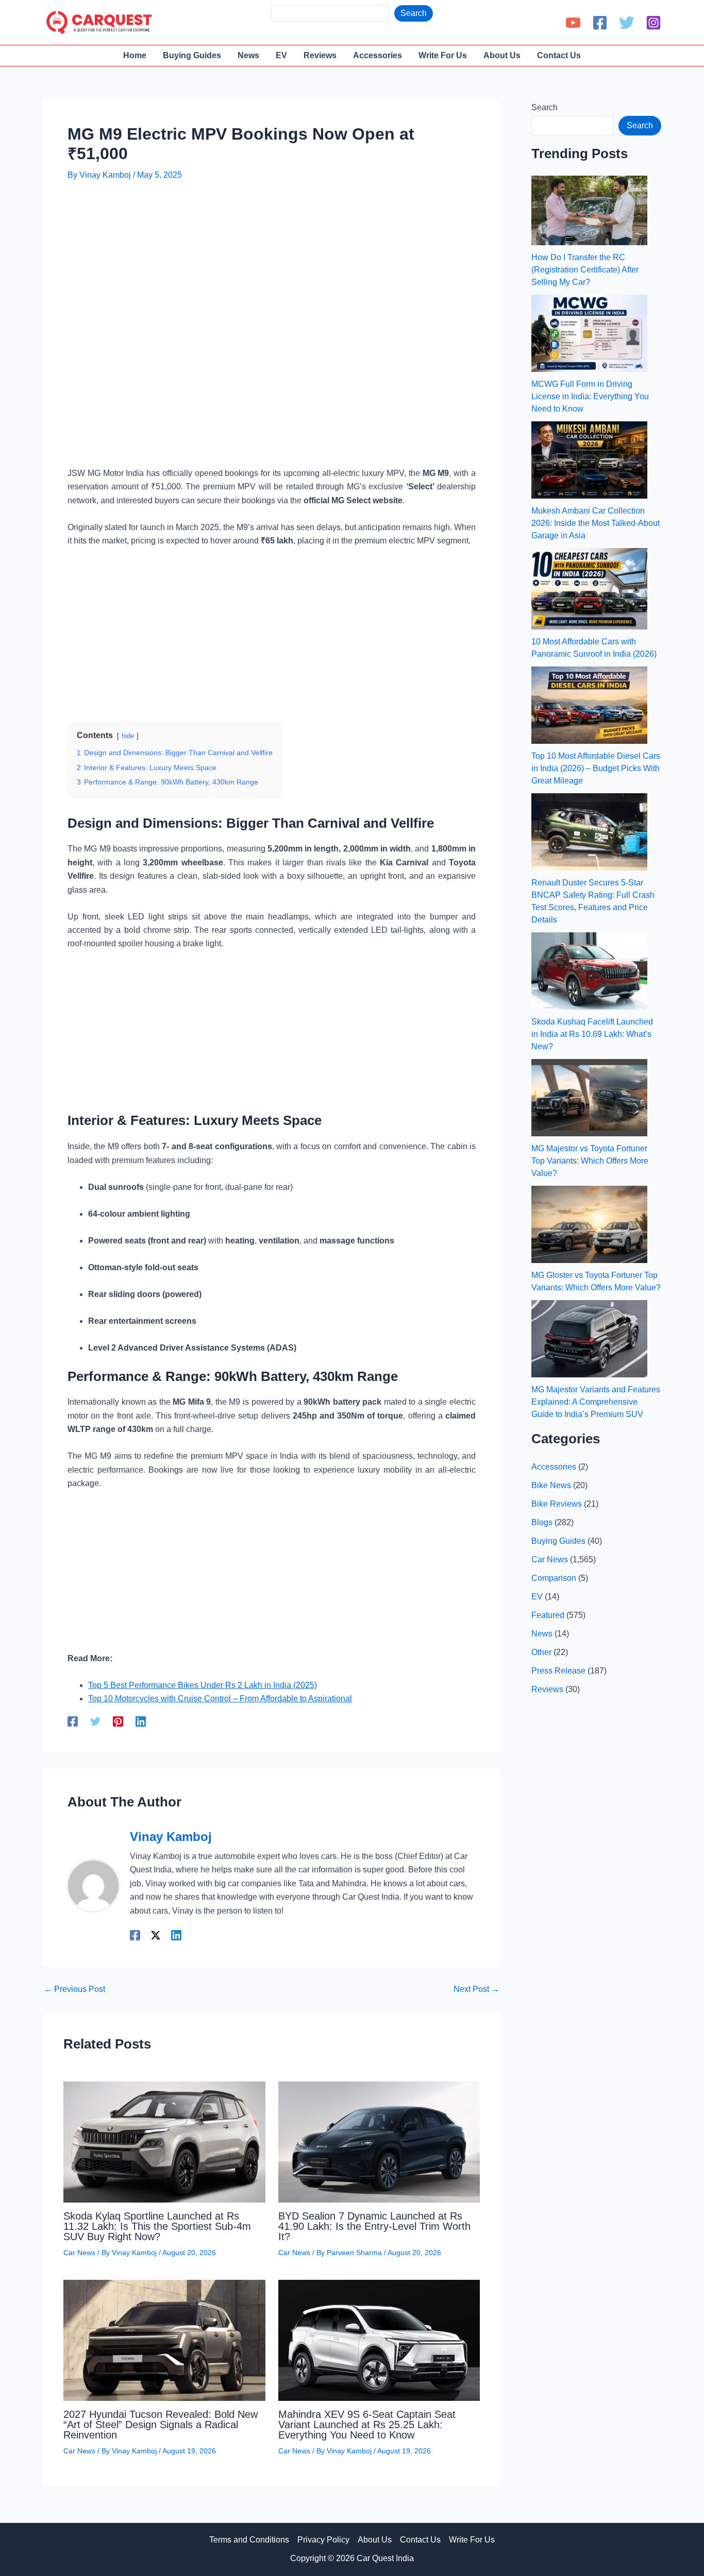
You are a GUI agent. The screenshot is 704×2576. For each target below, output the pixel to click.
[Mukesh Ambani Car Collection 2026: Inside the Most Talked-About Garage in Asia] (589, 460)
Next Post (476, 1989)
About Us (375, 2540)
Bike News (551, 1485)
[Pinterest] (118, 1721)
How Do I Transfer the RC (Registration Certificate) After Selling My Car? (585, 270)
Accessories (554, 1467)
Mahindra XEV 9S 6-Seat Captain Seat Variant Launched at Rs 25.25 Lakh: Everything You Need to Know (367, 2425)
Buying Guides (558, 1541)
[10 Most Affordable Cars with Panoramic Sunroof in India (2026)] (589, 589)
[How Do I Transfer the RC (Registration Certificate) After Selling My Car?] (589, 210)
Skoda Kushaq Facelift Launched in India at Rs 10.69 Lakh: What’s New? (592, 1034)
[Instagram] (653, 23)
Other (541, 1652)
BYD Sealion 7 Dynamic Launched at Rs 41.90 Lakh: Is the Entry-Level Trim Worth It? (374, 2226)
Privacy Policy (323, 2540)
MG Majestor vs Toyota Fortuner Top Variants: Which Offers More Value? (590, 1161)
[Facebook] (600, 23)
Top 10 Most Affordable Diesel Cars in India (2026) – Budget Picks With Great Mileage (596, 768)
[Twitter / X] (156, 1935)
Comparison (554, 1578)
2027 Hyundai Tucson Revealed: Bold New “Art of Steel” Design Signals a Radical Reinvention (161, 2425)
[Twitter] (627, 23)
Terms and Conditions (249, 2540)
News (542, 1634)
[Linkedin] (141, 1721)
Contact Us (420, 2540)
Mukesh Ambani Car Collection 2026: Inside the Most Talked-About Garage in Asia (596, 523)
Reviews (547, 1689)
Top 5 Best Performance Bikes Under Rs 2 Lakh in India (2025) (203, 1685)
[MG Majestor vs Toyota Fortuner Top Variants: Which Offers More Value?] (589, 1098)
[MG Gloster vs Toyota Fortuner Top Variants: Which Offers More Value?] (589, 1224)
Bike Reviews (557, 1504)
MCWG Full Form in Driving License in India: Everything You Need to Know (590, 396)
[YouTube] (573, 23)
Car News (79, 2253)
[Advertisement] (255, 220)
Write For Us (472, 2540)
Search (414, 13)
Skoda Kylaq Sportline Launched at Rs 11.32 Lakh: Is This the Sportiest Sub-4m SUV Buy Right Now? (157, 2226)
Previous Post (74, 1989)
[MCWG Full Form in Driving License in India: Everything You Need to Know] (589, 333)
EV (537, 1597)
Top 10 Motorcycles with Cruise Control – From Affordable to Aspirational (220, 1699)
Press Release (558, 1671)
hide (128, 736)
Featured (548, 1615)
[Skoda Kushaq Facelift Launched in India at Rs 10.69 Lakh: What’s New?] (589, 971)
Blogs (542, 1522)
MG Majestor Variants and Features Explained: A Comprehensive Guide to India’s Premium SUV (596, 1402)
